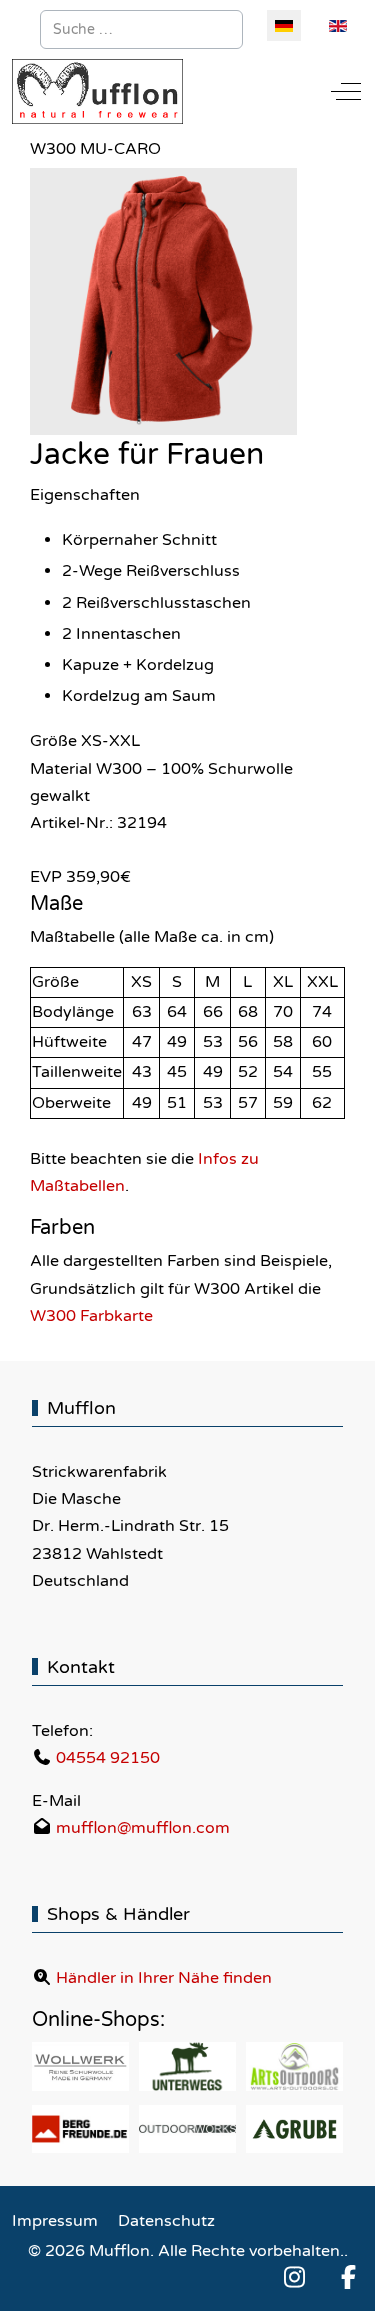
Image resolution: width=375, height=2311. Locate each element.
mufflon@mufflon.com (143, 1828)
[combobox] (141, 29)
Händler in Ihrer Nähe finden (164, 1978)
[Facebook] (348, 2278)
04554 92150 (108, 1758)
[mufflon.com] (97, 91)
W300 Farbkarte (91, 1316)
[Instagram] (294, 2278)
